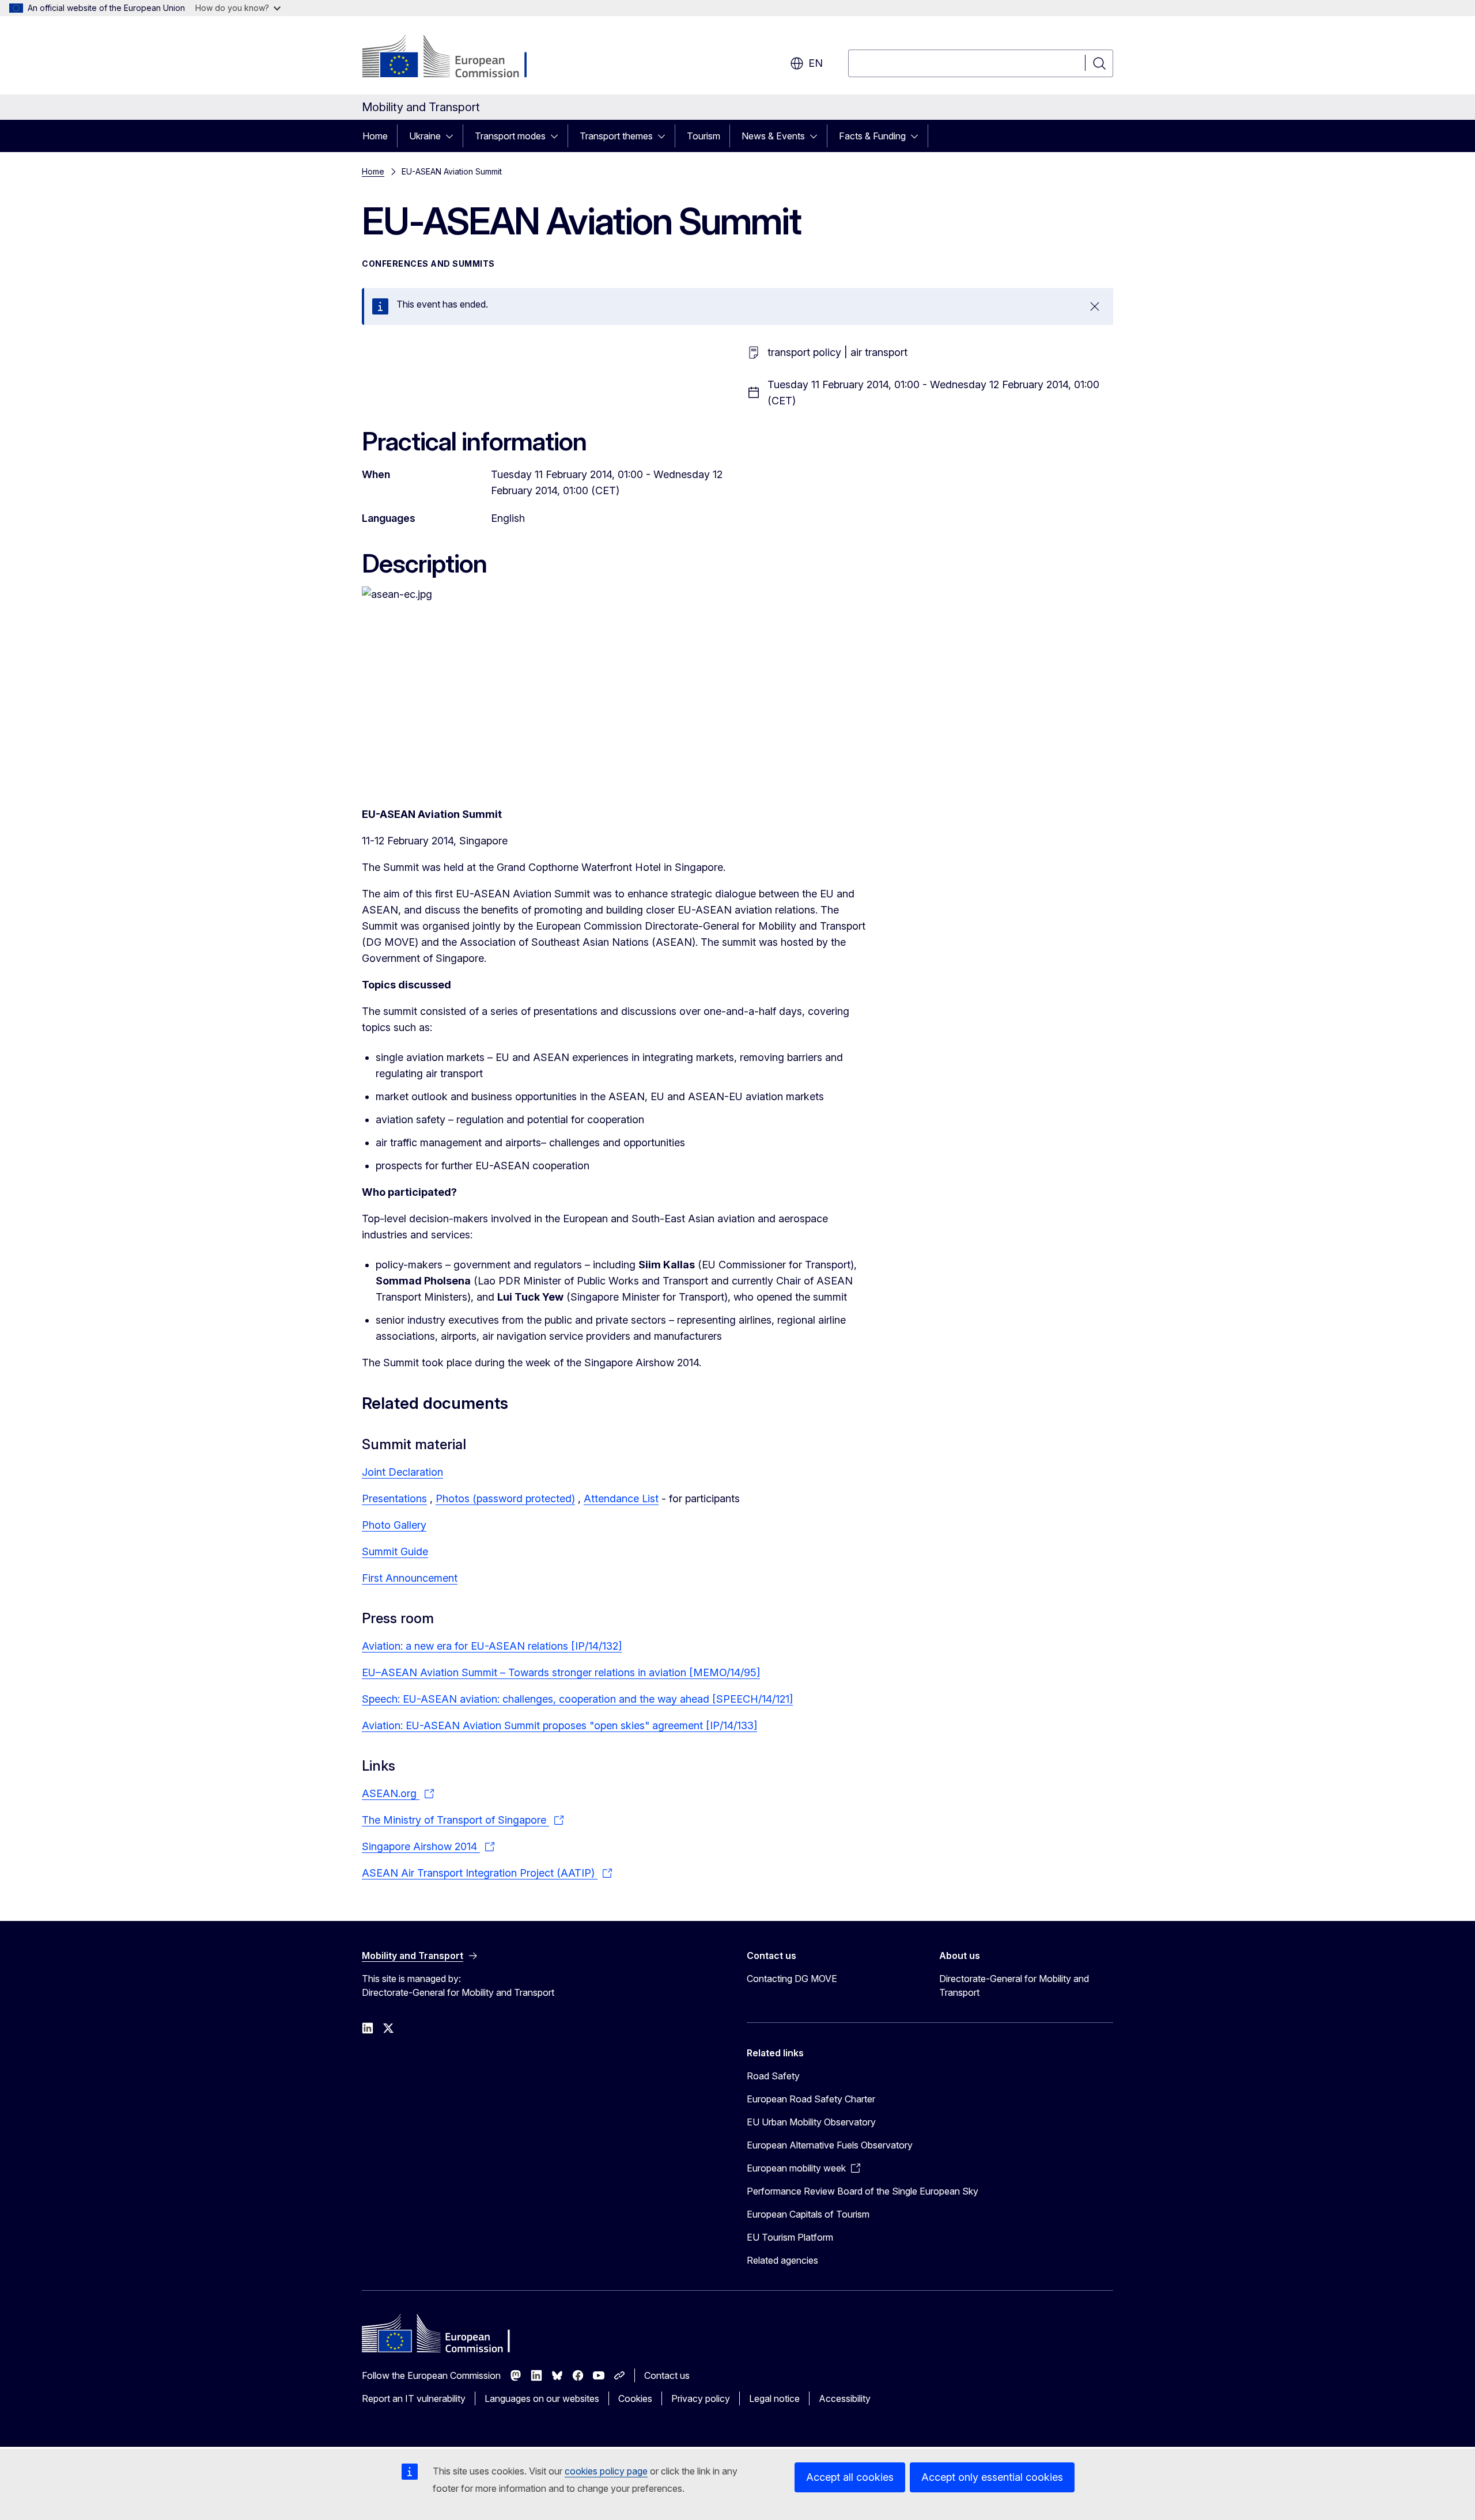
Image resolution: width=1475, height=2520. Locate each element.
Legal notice (774, 2398)
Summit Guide (395, 1551)
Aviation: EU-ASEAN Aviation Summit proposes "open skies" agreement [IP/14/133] (559, 1725)
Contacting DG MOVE (792, 1979)
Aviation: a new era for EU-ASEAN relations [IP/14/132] (492, 1646)
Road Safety (773, 2076)
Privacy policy (701, 2398)
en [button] (816, 63)
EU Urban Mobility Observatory (811, 2122)
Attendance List (621, 1498)
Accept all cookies (850, 2477)
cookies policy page (606, 2471)
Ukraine (425, 136)
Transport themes (616, 136)
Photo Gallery (394, 1525)
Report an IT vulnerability (414, 2398)
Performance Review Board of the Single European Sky (863, 2191)
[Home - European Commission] (455, 58)
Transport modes (510, 136)
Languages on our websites (542, 2398)
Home (375, 136)
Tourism (704, 136)
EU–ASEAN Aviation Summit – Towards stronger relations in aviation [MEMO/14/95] (561, 1672)
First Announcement (410, 1578)
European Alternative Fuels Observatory (830, 2145)
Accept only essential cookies (992, 2477)
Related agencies (782, 2260)
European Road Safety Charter (811, 2099)
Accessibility (845, 2398)
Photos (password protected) (505, 1498)
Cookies (635, 2398)
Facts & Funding (872, 136)
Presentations (394, 1498)
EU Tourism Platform (790, 2237)
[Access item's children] (453, 136)
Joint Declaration (402, 1472)
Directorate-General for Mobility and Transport (1014, 1985)
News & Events (773, 136)
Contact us (667, 2375)
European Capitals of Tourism (808, 2214)
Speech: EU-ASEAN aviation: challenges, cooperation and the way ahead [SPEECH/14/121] (577, 1699)
